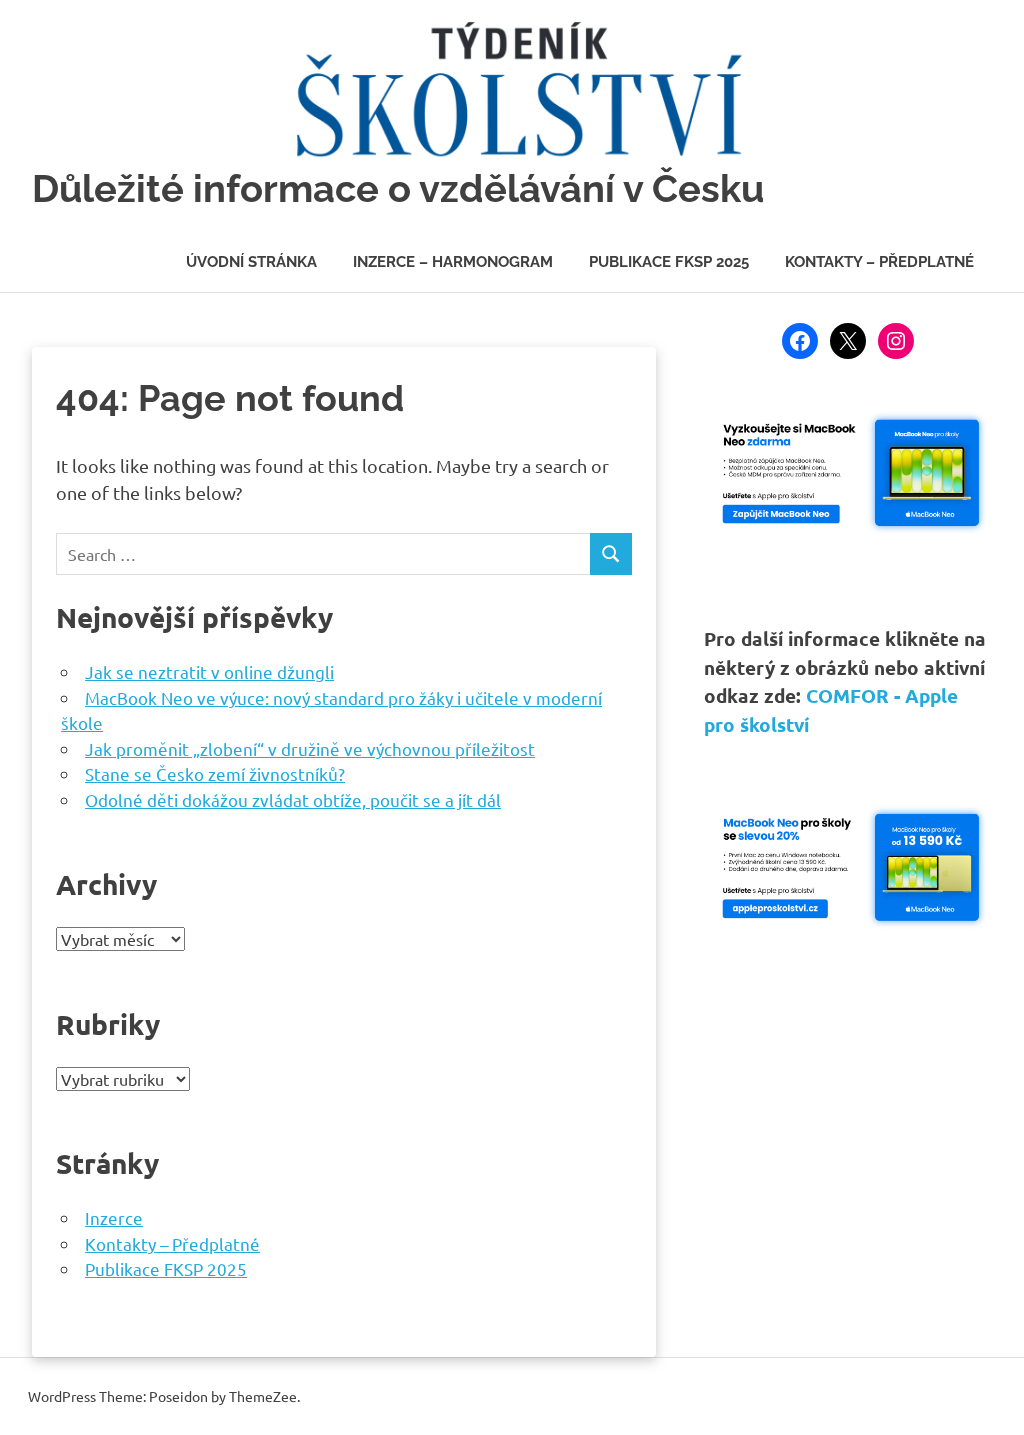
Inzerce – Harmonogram (453, 262)
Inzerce (114, 1217)
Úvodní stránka (251, 262)
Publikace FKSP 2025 (669, 262)
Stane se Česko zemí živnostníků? (215, 773)
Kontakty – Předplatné (879, 262)
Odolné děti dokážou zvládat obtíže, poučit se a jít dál (293, 799)
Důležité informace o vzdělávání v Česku (398, 188)
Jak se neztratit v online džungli (209, 671)
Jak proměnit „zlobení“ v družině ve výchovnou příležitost (310, 748)
